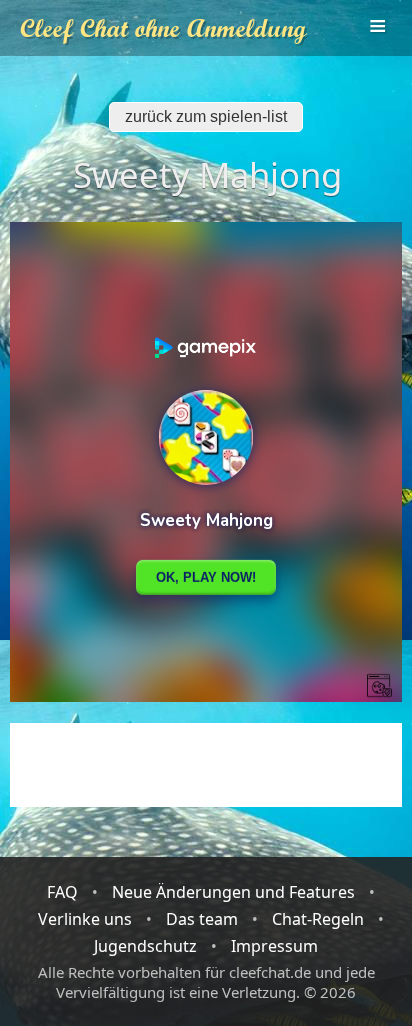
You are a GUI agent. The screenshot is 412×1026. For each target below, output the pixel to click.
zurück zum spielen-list (206, 116)
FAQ (62, 892)
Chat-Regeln (318, 919)
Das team (202, 919)
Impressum (274, 946)
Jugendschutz (145, 946)
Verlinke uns (85, 919)
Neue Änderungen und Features (233, 892)
